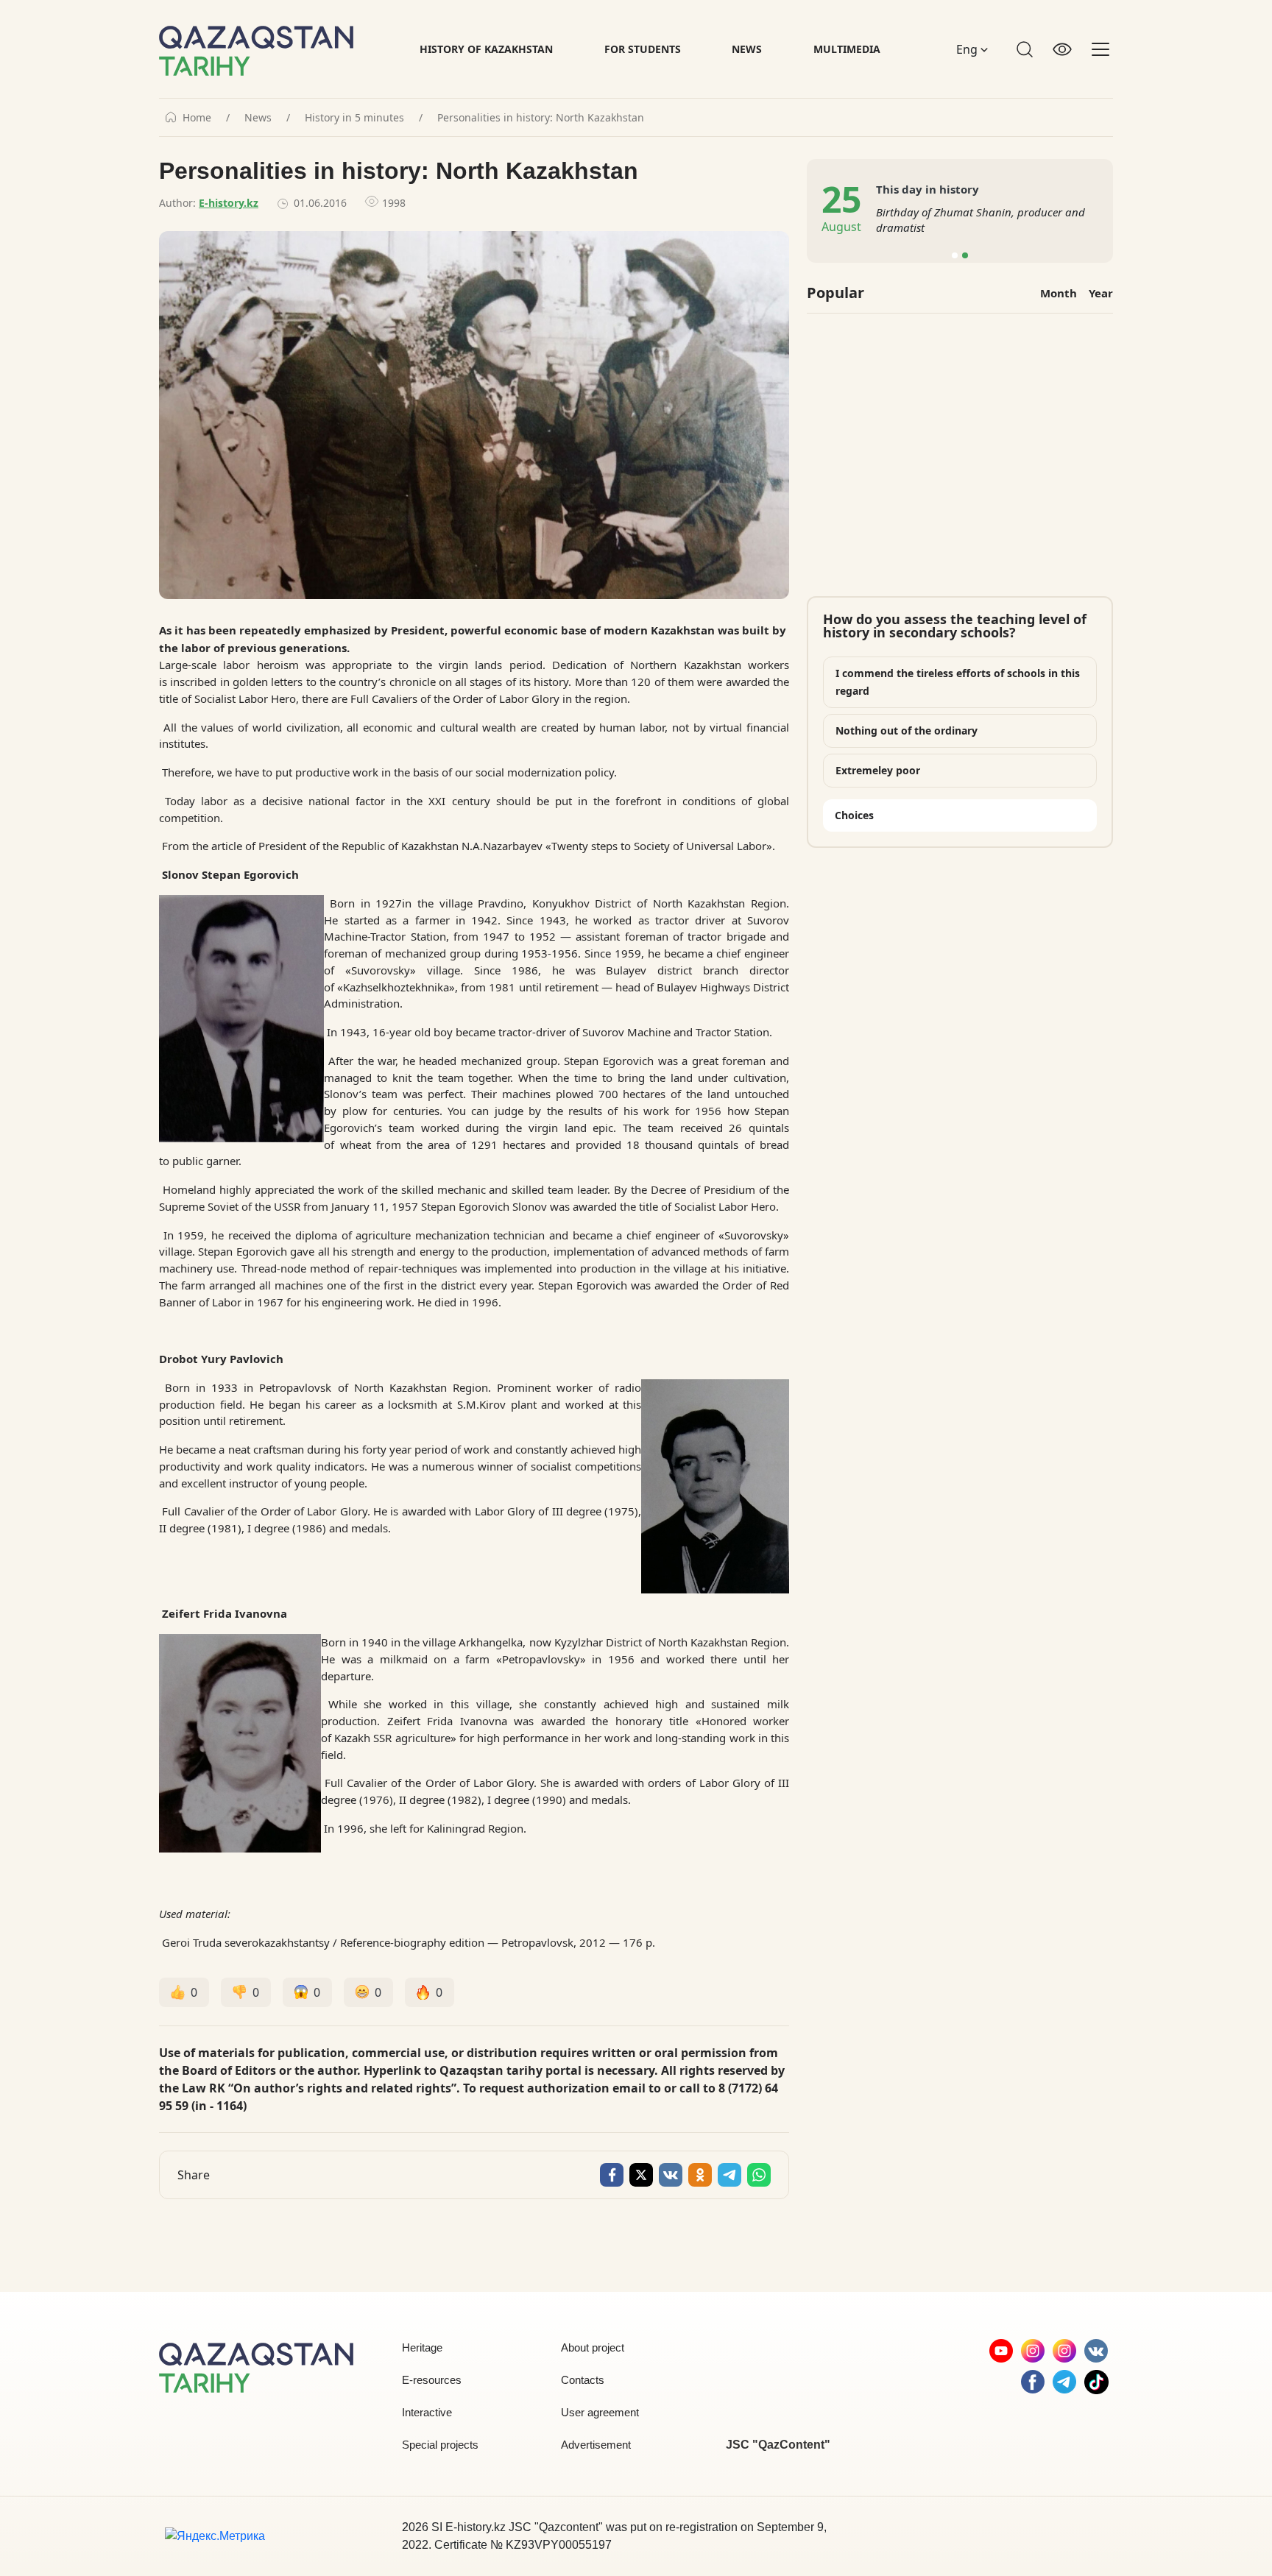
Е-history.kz (229, 203)
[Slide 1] (955, 255)
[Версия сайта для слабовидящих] (1062, 49)
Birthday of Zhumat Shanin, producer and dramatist (981, 220)
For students (643, 49)
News (747, 49)
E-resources (432, 2380)
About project (593, 2347)
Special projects (440, 2445)
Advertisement (596, 2445)
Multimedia (847, 49)
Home (197, 118)
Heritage (422, 2347)
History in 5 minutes (354, 118)
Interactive (427, 2412)
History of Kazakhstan (486, 49)
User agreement (600, 2412)
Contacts (583, 2380)
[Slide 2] (965, 255)
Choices (854, 815)
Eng (968, 49)
